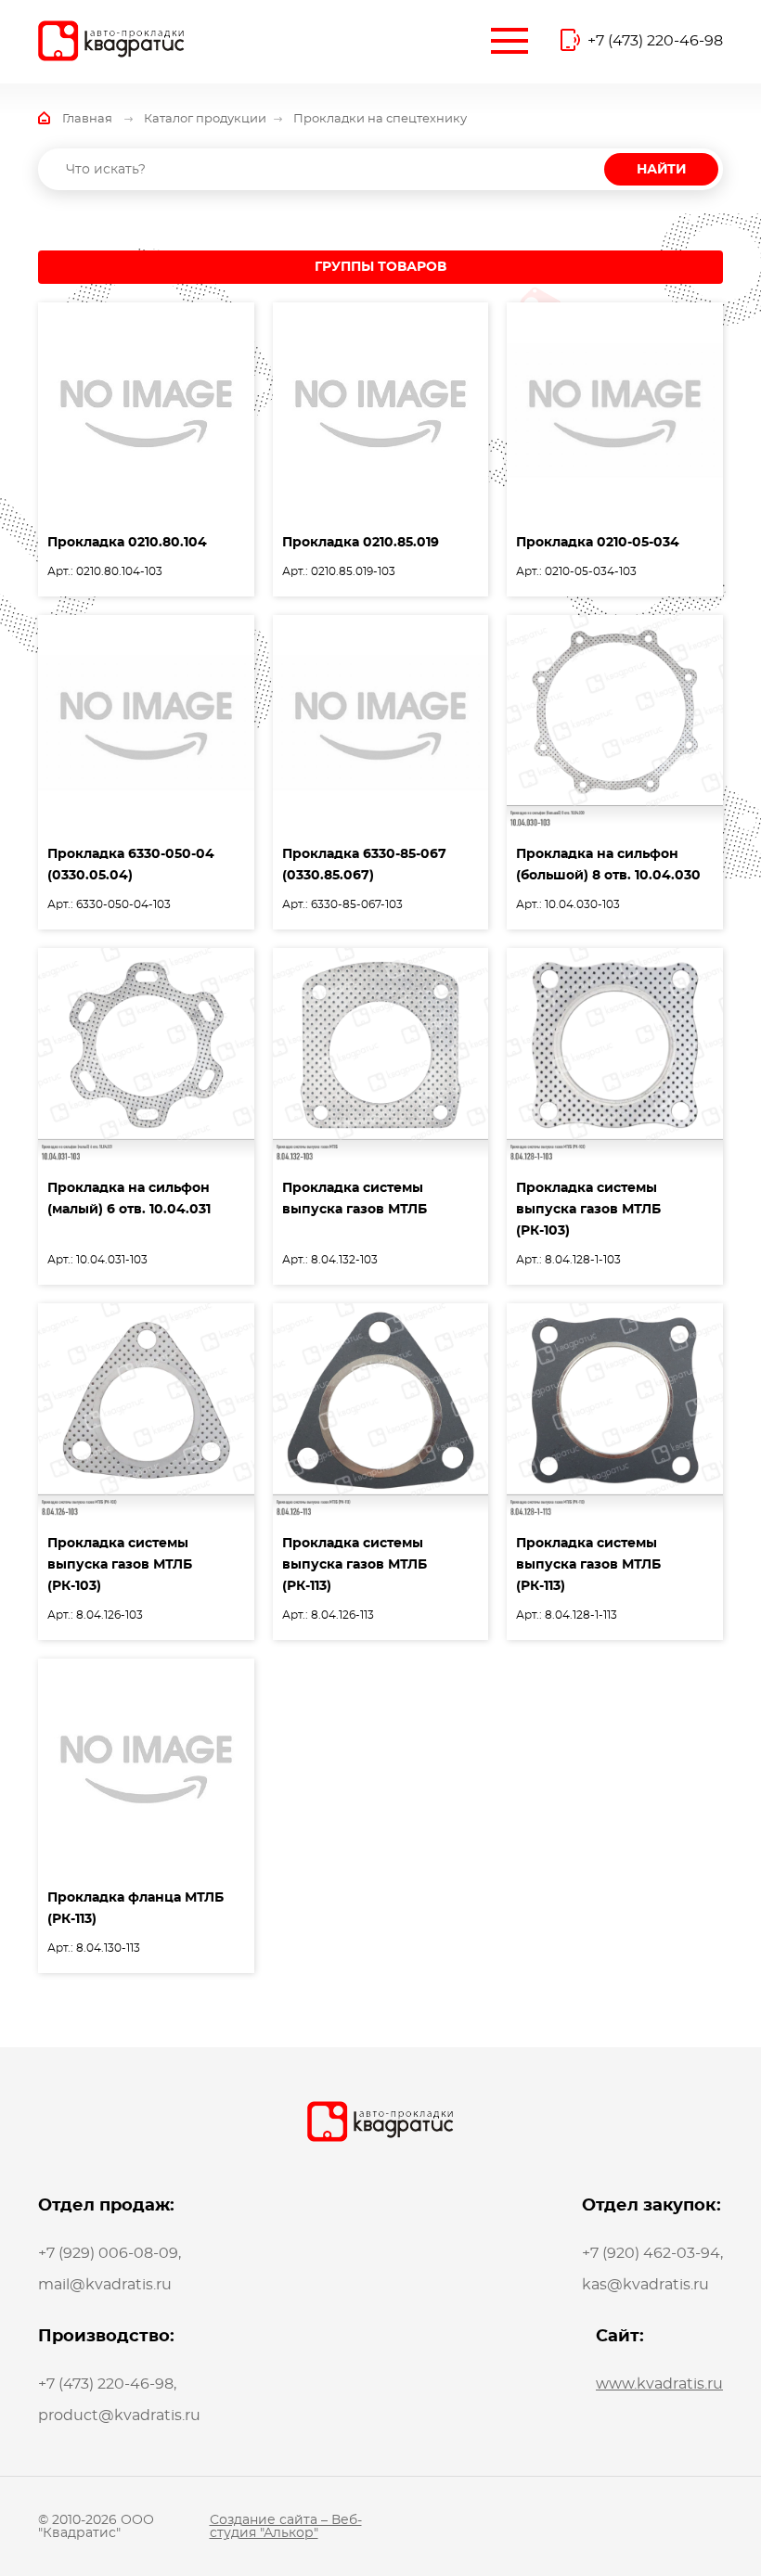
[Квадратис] (111, 41)
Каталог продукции (205, 119)
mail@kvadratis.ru (105, 2285)
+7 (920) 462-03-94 (651, 2253)
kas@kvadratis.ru (645, 2285)
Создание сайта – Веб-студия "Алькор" (286, 2527)
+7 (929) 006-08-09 (108, 2253)
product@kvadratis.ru (119, 2416)
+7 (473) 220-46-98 (655, 41)
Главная (87, 119)
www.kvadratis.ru (659, 2384)
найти (661, 170)
